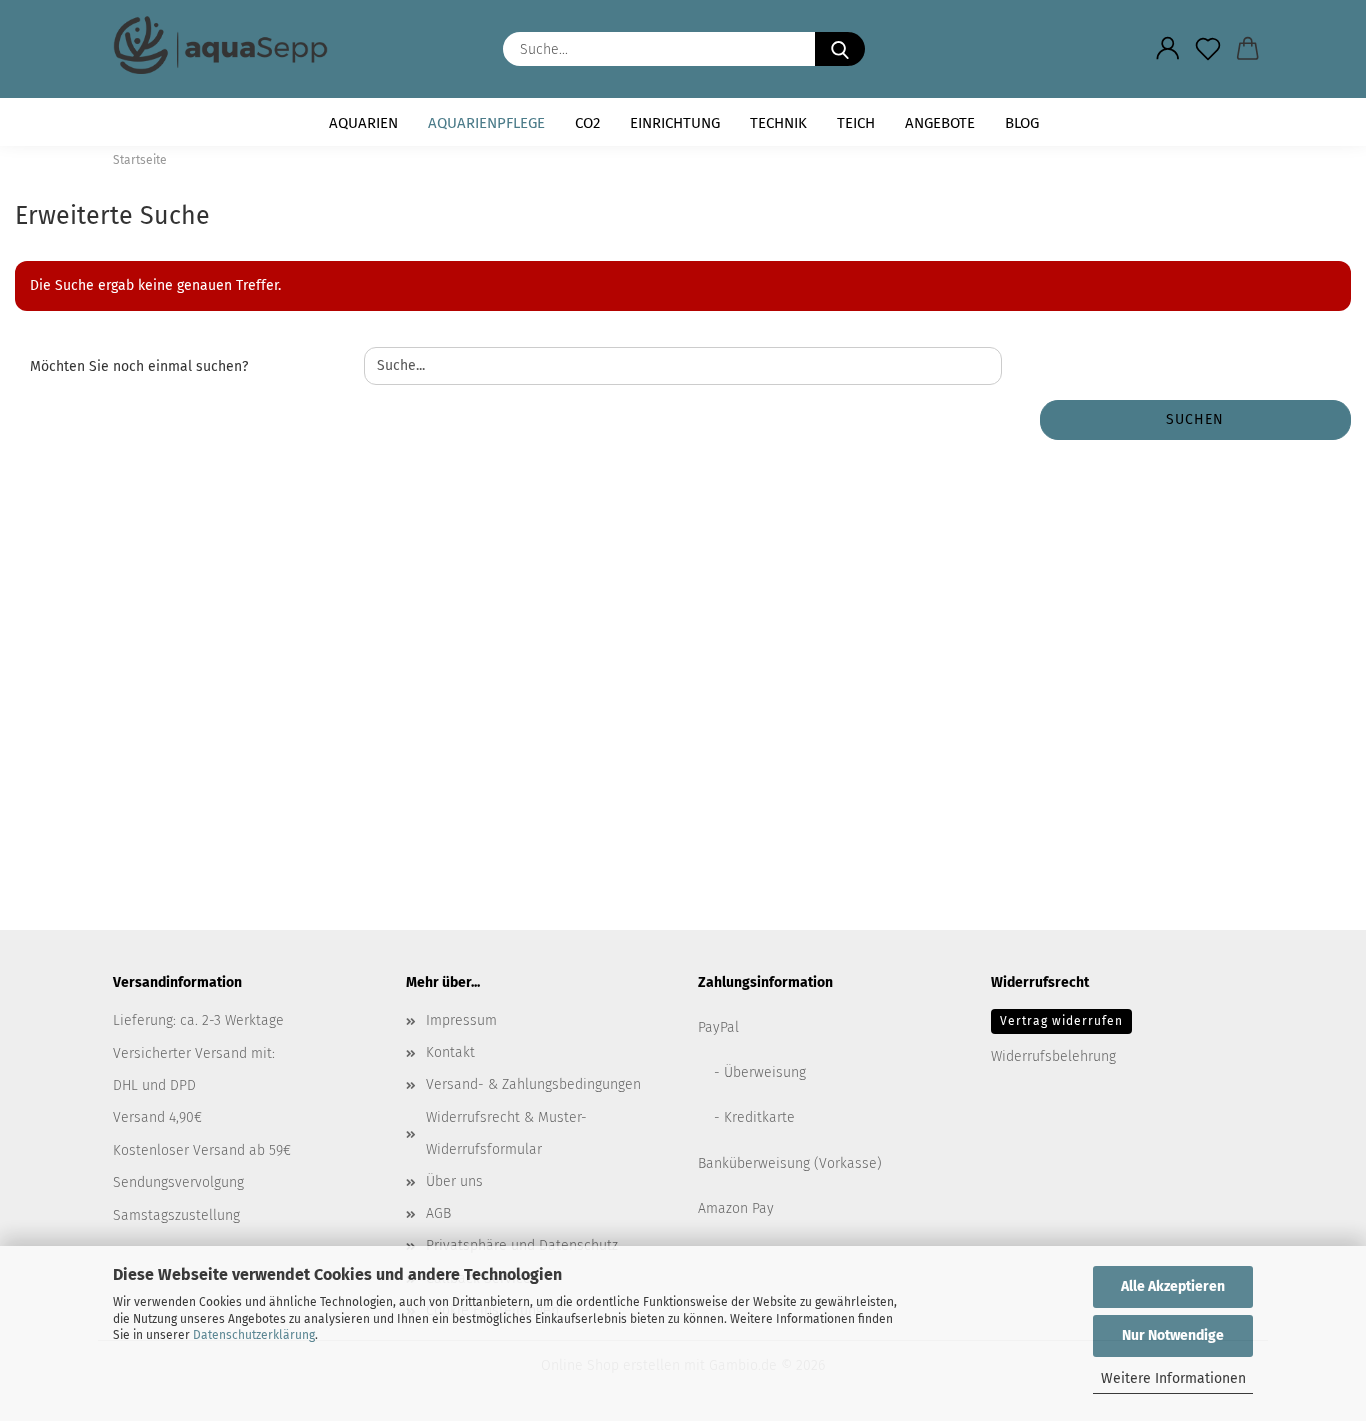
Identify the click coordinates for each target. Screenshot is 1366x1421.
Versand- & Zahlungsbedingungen (533, 1084)
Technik (778, 123)
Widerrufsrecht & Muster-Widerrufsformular (506, 1133)
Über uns (454, 1181)
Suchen (1195, 419)
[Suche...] (840, 49)
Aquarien (363, 123)
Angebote (940, 123)
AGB (438, 1213)
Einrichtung (675, 123)
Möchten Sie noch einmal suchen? (139, 366)
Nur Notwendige (1173, 1335)
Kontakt (450, 1052)
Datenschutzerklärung (254, 1335)
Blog (1022, 123)
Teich (856, 123)
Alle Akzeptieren (1173, 1286)
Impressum (461, 1020)
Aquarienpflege (486, 123)
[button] (1168, 49)
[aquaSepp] (228, 45)
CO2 (587, 123)
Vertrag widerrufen (1061, 1021)
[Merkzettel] (1208, 49)
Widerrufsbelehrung (1053, 1056)
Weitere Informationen (1173, 1378)
